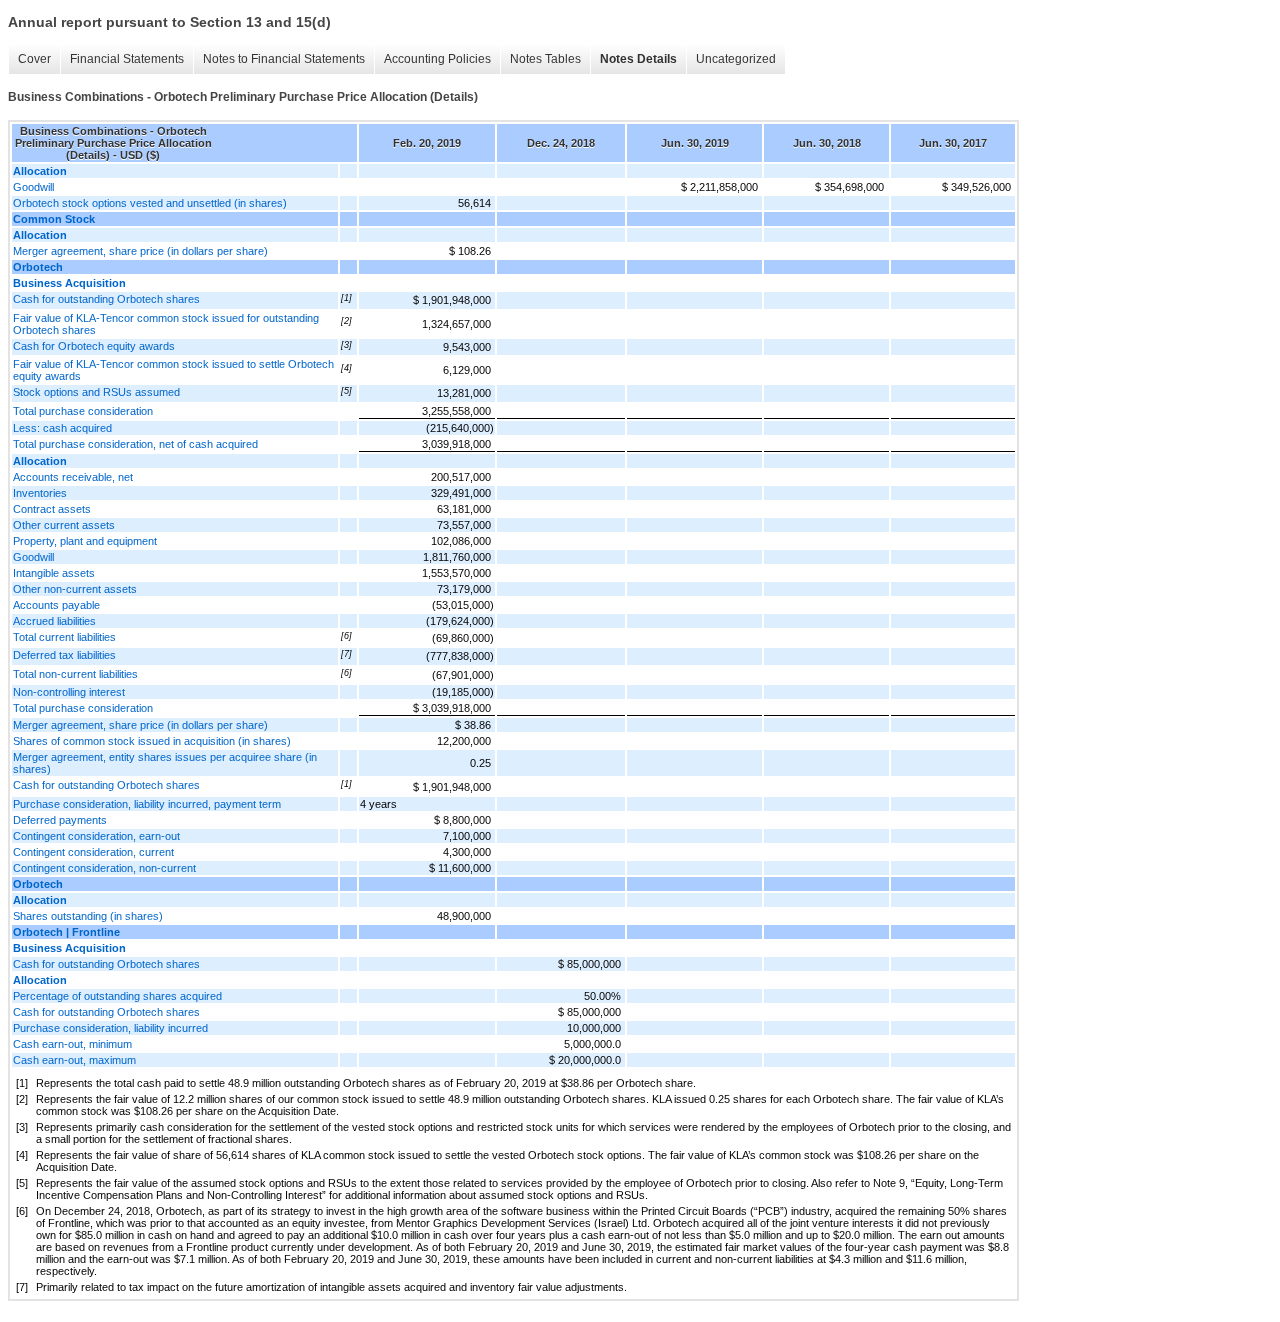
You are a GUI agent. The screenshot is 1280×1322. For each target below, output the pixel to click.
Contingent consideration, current (93, 852)
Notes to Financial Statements (284, 59)
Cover (34, 59)
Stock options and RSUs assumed (96, 392)
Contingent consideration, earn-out (96, 836)
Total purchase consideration (83, 411)
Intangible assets (54, 573)
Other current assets (64, 525)
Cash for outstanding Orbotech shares (106, 299)
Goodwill (33, 187)
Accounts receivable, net (73, 477)
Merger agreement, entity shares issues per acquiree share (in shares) (165, 763)
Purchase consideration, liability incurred (110, 1028)
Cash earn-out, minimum (72, 1044)
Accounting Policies (437, 59)
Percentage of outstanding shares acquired (117, 996)
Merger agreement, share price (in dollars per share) (140, 251)
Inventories (40, 493)
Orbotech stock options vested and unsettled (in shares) (150, 203)
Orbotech (38, 267)
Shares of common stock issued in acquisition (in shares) (152, 741)
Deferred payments (60, 820)
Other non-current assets (75, 589)
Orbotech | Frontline (66, 932)
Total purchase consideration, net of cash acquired (135, 444)
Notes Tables (545, 59)
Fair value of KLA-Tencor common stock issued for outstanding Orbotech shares (166, 324)
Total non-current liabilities (75, 674)
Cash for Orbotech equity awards (94, 346)
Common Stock (54, 219)
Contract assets (52, 509)
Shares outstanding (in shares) (88, 916)
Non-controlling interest (69, 692)
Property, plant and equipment (85, 541)
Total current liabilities (64, 637)
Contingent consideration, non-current (104, 868)
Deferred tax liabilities (64, 655)
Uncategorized (736, 59)
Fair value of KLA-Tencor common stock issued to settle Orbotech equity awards (173, 370)
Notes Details (638, 59)
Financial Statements (127, 59)
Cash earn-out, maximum (74, 1060)
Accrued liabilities (54, 621)
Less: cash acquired (62, 428)
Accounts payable (56, 605)
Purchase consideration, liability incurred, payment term (147, 804)
